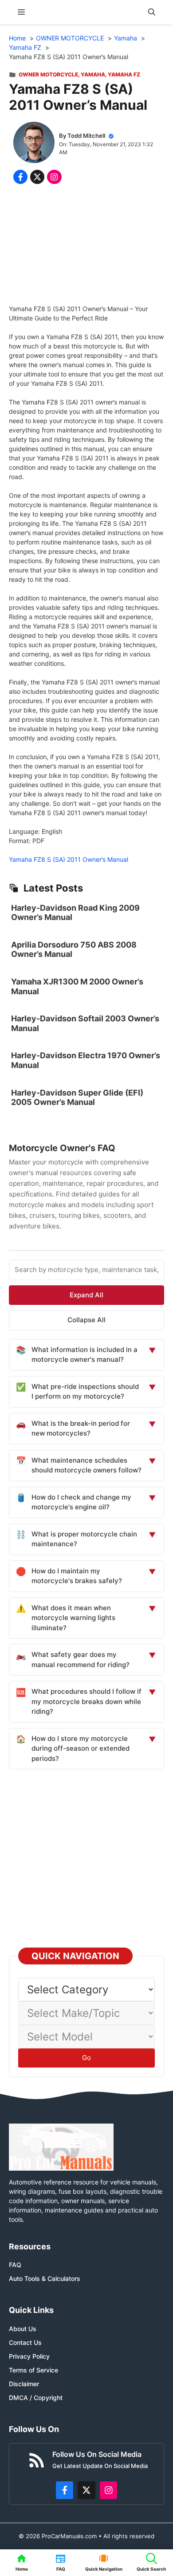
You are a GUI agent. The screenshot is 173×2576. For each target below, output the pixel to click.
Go (86, 2058)
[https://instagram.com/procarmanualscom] (109, 2490)
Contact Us (25, 2342)
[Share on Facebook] (20, 177)
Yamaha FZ (124, 74)
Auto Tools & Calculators (45, 2278)
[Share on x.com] (37, 177)
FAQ (15, 2265)
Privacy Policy (29, 2356)
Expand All (86, 1295)
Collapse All (86, 1320)
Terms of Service (33, 2370)
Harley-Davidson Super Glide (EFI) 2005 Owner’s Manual (77, 1098)
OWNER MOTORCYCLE (48, 74)
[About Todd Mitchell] (34, 144)
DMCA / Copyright (36, 2398)
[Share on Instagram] (54, 177)
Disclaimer (24, 2384)
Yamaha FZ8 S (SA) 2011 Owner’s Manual (69, 859)
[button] (152, 12)
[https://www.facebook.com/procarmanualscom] (65, 2490)
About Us (23, 2329)
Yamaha (93, 74)
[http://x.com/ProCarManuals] (86, 2490)
